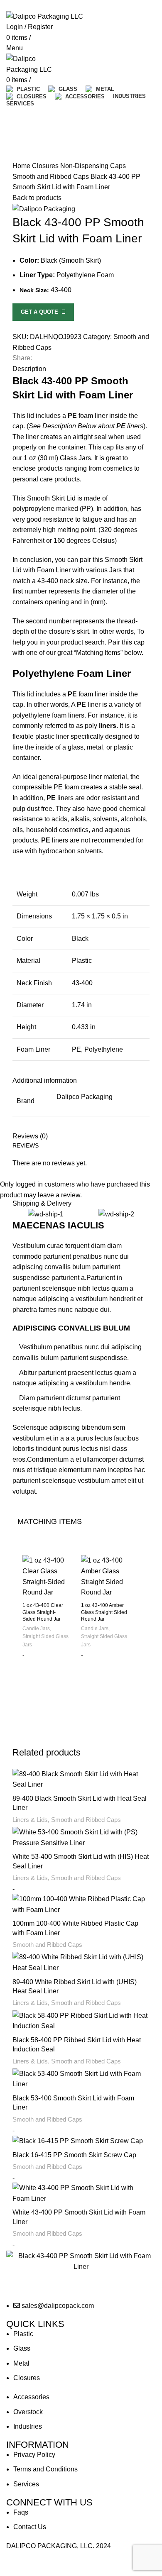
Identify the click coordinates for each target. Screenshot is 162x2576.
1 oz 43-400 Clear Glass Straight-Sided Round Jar (43, 1612)
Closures (46, 166)
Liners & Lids (30, 1820)
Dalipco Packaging (85, 1097)
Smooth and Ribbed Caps (52, 177)
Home (22, 166)
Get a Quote (41, 312)
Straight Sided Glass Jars (45, 1640)
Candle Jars (36, 1629)
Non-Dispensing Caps (93, 166)
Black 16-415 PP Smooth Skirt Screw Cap (74, 2155)
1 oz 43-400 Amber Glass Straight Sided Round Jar (104, 1612)
